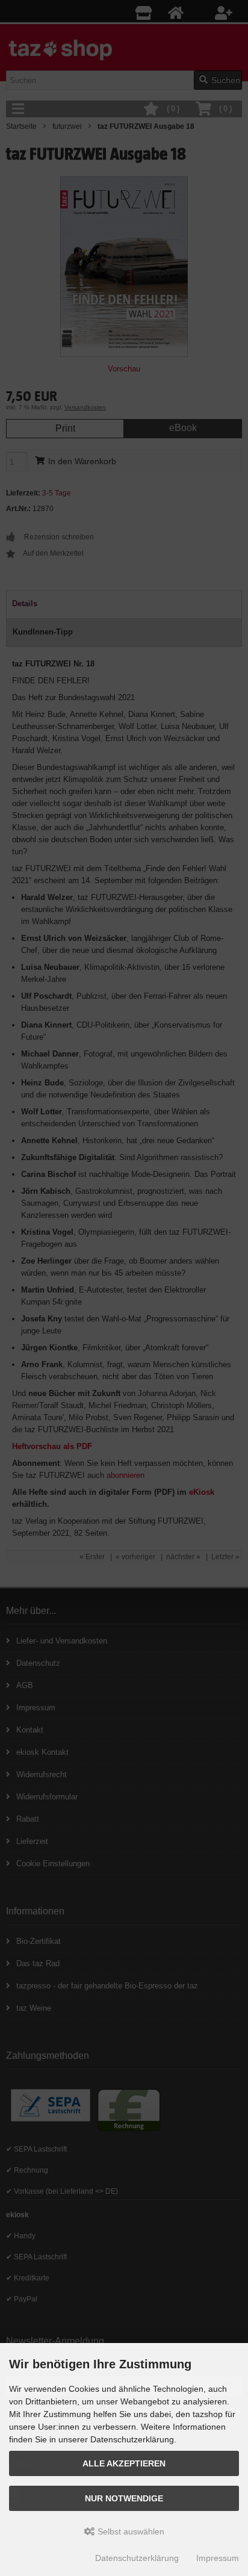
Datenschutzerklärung (137, 2558)
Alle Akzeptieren (124, 2463)
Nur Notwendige (124, 2498)
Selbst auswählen (130, 2531)
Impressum (218, 2558)
